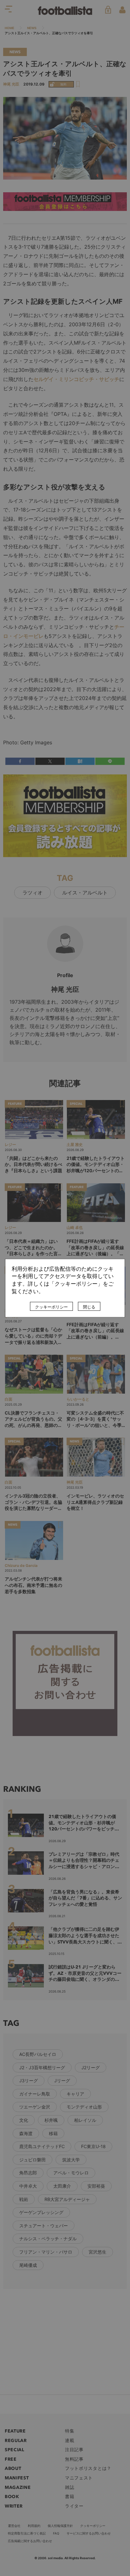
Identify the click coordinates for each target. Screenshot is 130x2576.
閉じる (89, 1307)
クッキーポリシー (51, 1307)
